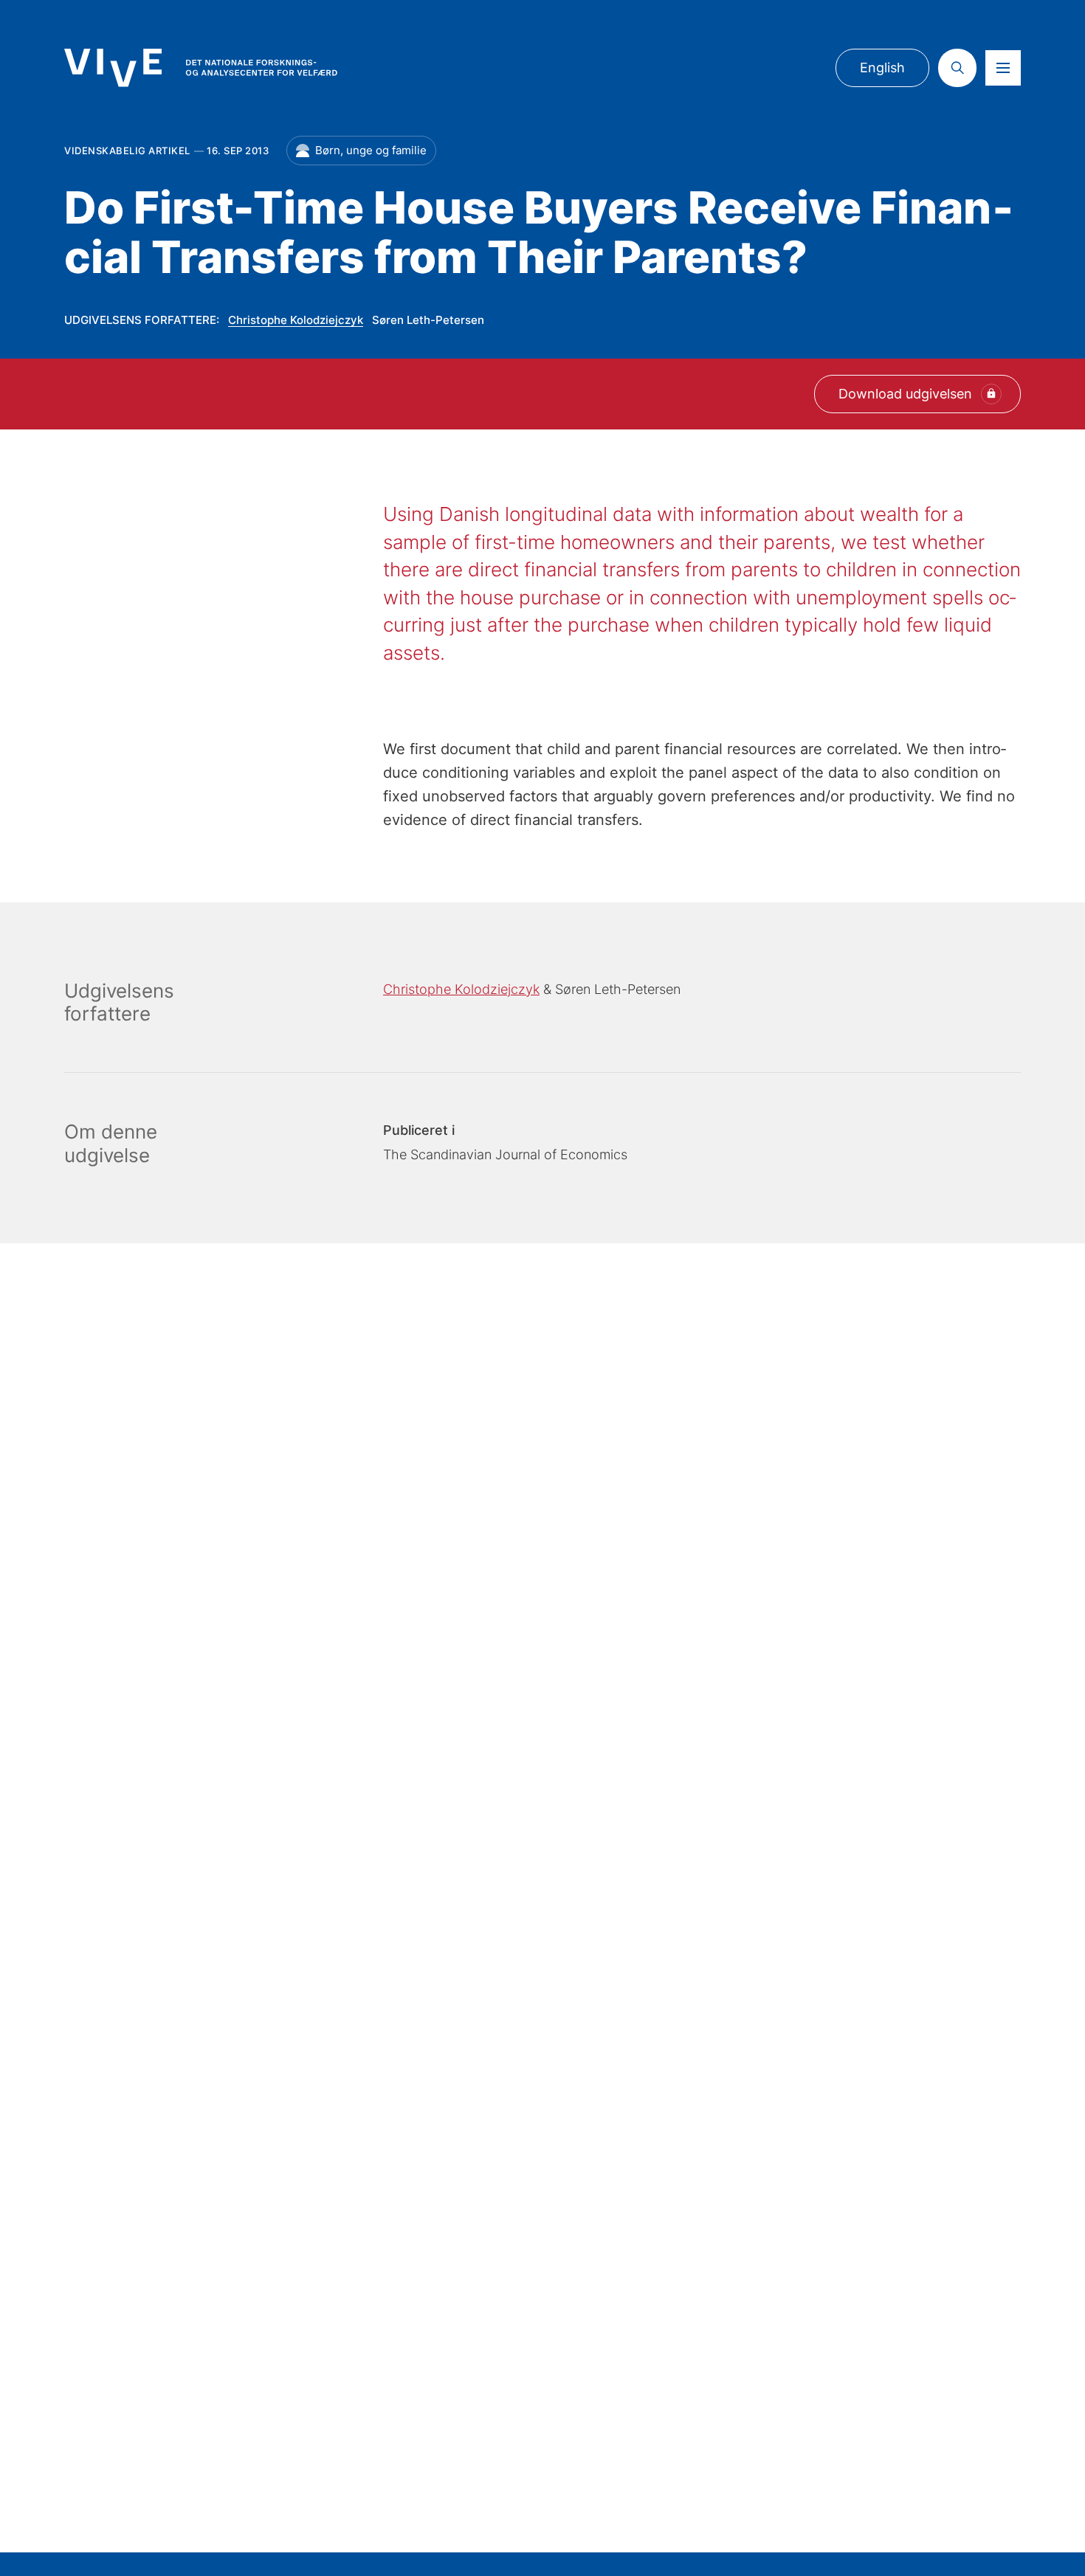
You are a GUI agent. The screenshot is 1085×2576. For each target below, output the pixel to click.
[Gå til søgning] (957, 68)
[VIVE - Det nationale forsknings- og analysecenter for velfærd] (201, 68)
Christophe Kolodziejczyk (296, 320)
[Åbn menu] (1003, 68)
